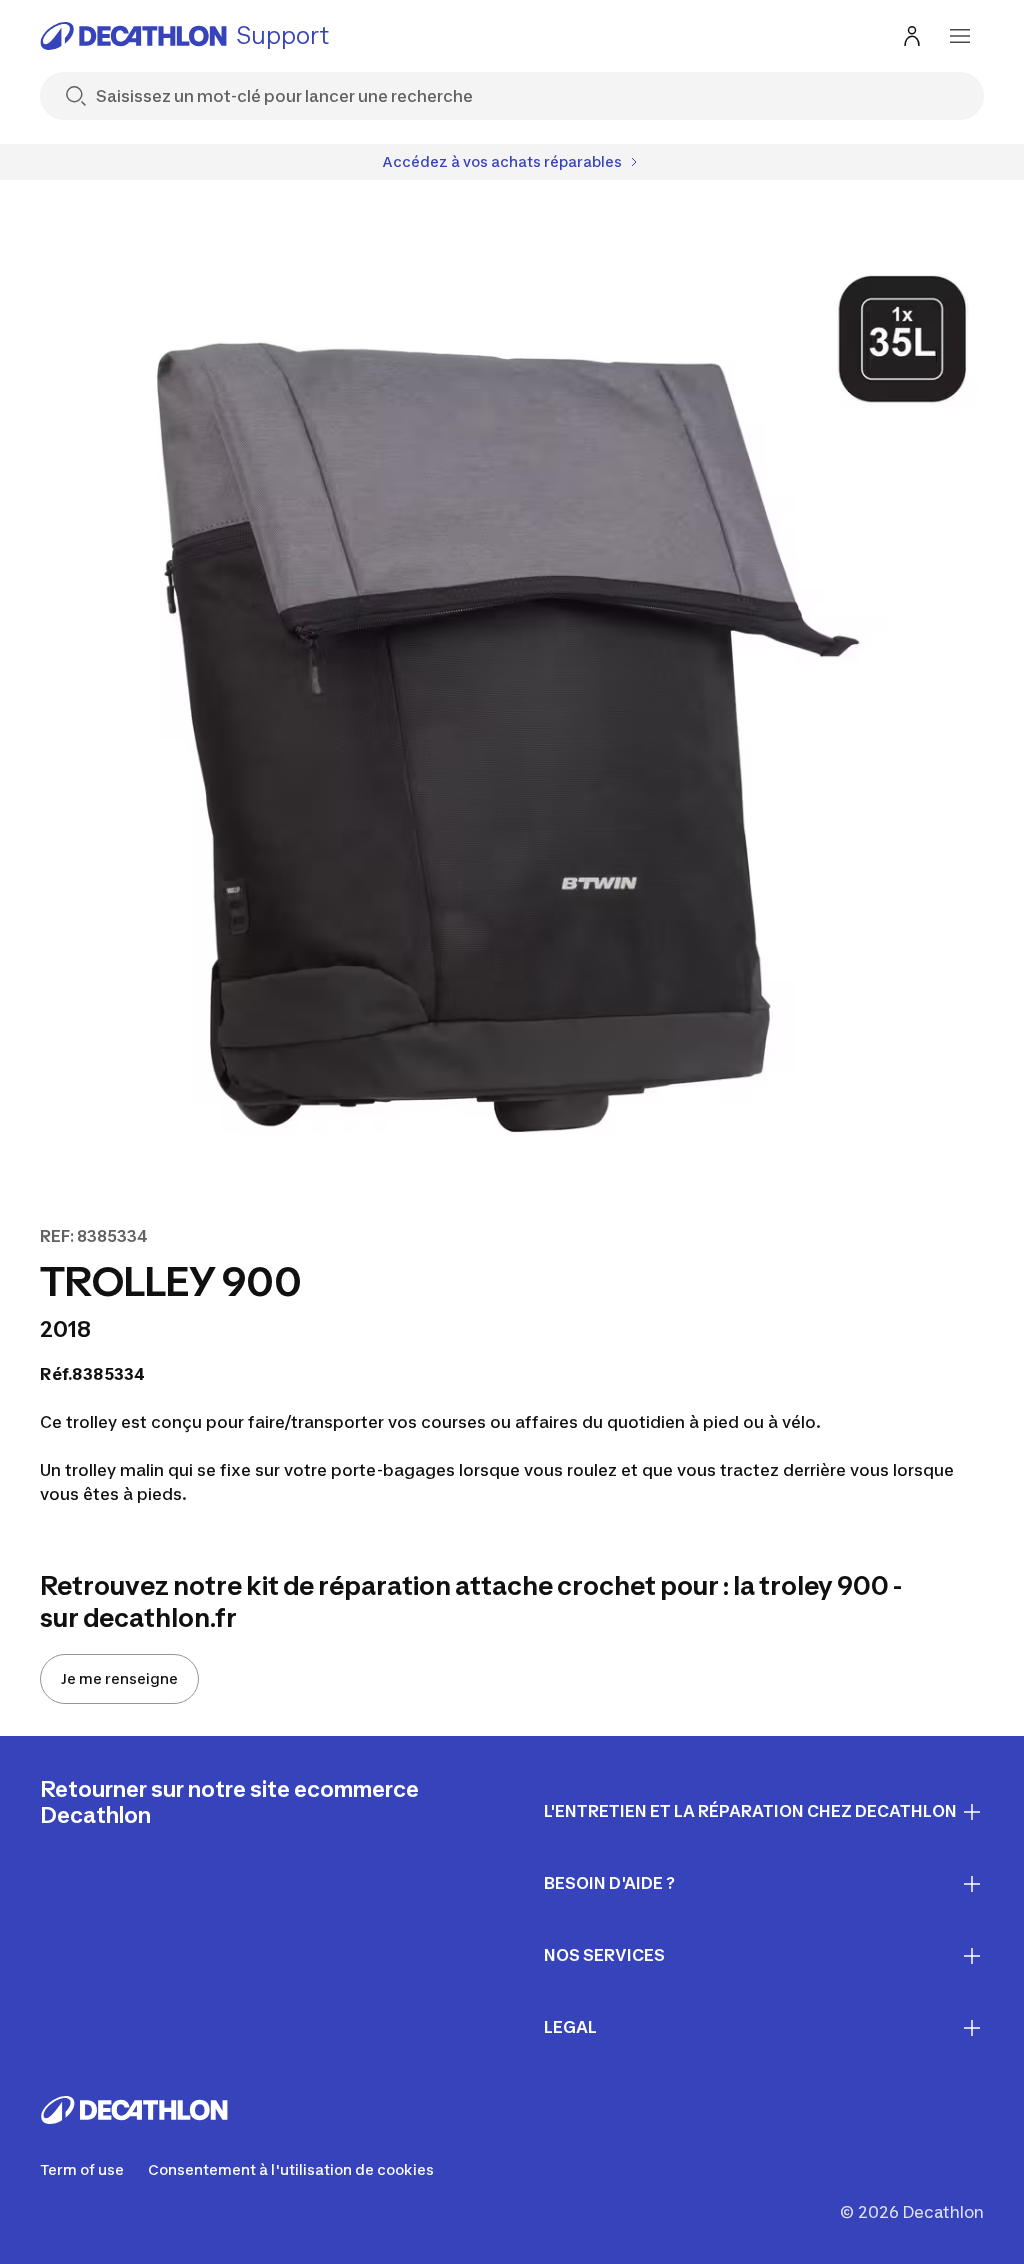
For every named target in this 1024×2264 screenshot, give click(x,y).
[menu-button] (960, 36)
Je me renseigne (119, 1678)
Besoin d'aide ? (609, 1883)
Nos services (604, 1955)
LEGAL (570, 2027)
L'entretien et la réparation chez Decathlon (750, 1811)
